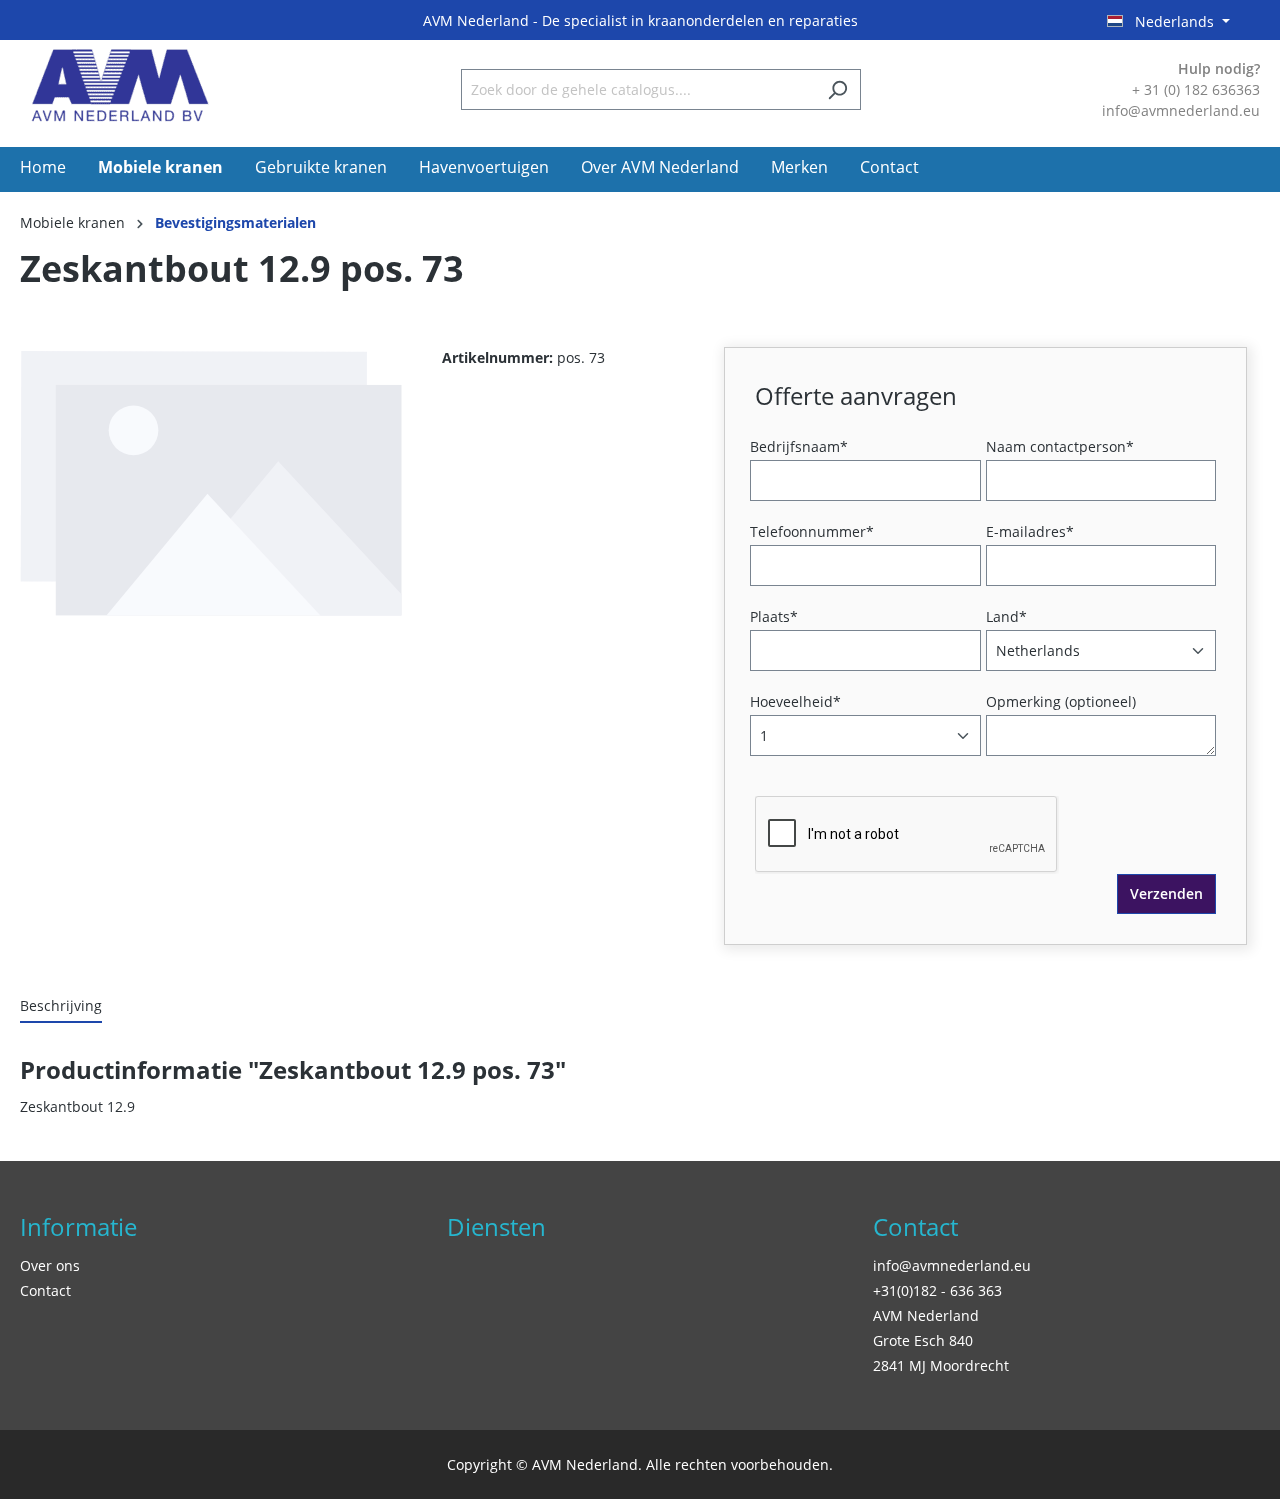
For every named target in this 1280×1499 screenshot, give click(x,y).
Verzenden (1166, 893)
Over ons (50, 1265)
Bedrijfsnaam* (799, 446)
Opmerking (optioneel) (1061, 701)
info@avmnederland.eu (952, 1265)
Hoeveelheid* (795, 701)
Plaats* (774, 616)
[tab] (61, 1006)
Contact (45, 1290)
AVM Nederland (926, 1315)
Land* (1006, 616)
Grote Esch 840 (923, 1340)
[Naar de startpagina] (120, 85)
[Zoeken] (837, 89)
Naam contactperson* (1060, 446)
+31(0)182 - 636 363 (937, 1290)
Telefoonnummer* (812, 531)
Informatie (78, 1226)
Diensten (496, 1226)
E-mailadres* (1030, 531)
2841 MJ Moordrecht (941, 1365)
